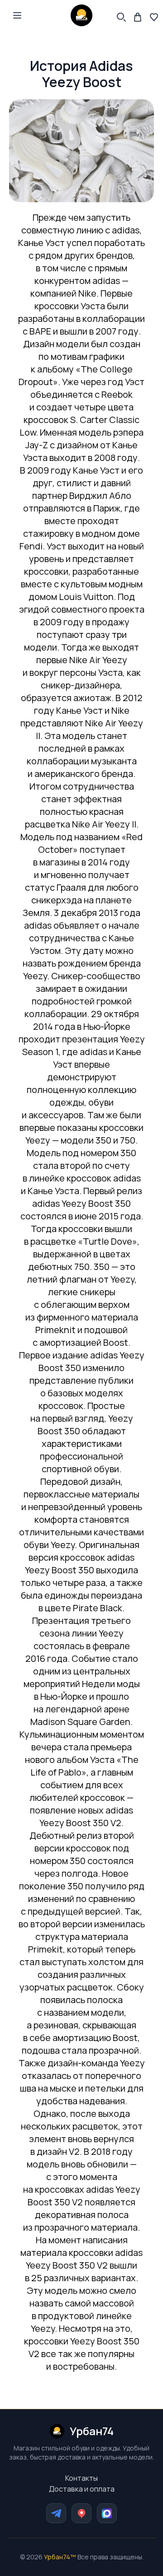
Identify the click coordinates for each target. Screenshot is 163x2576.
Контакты (81, 2478)
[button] (17, 15)
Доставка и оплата (82, 2489)
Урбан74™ (60, 2557)
